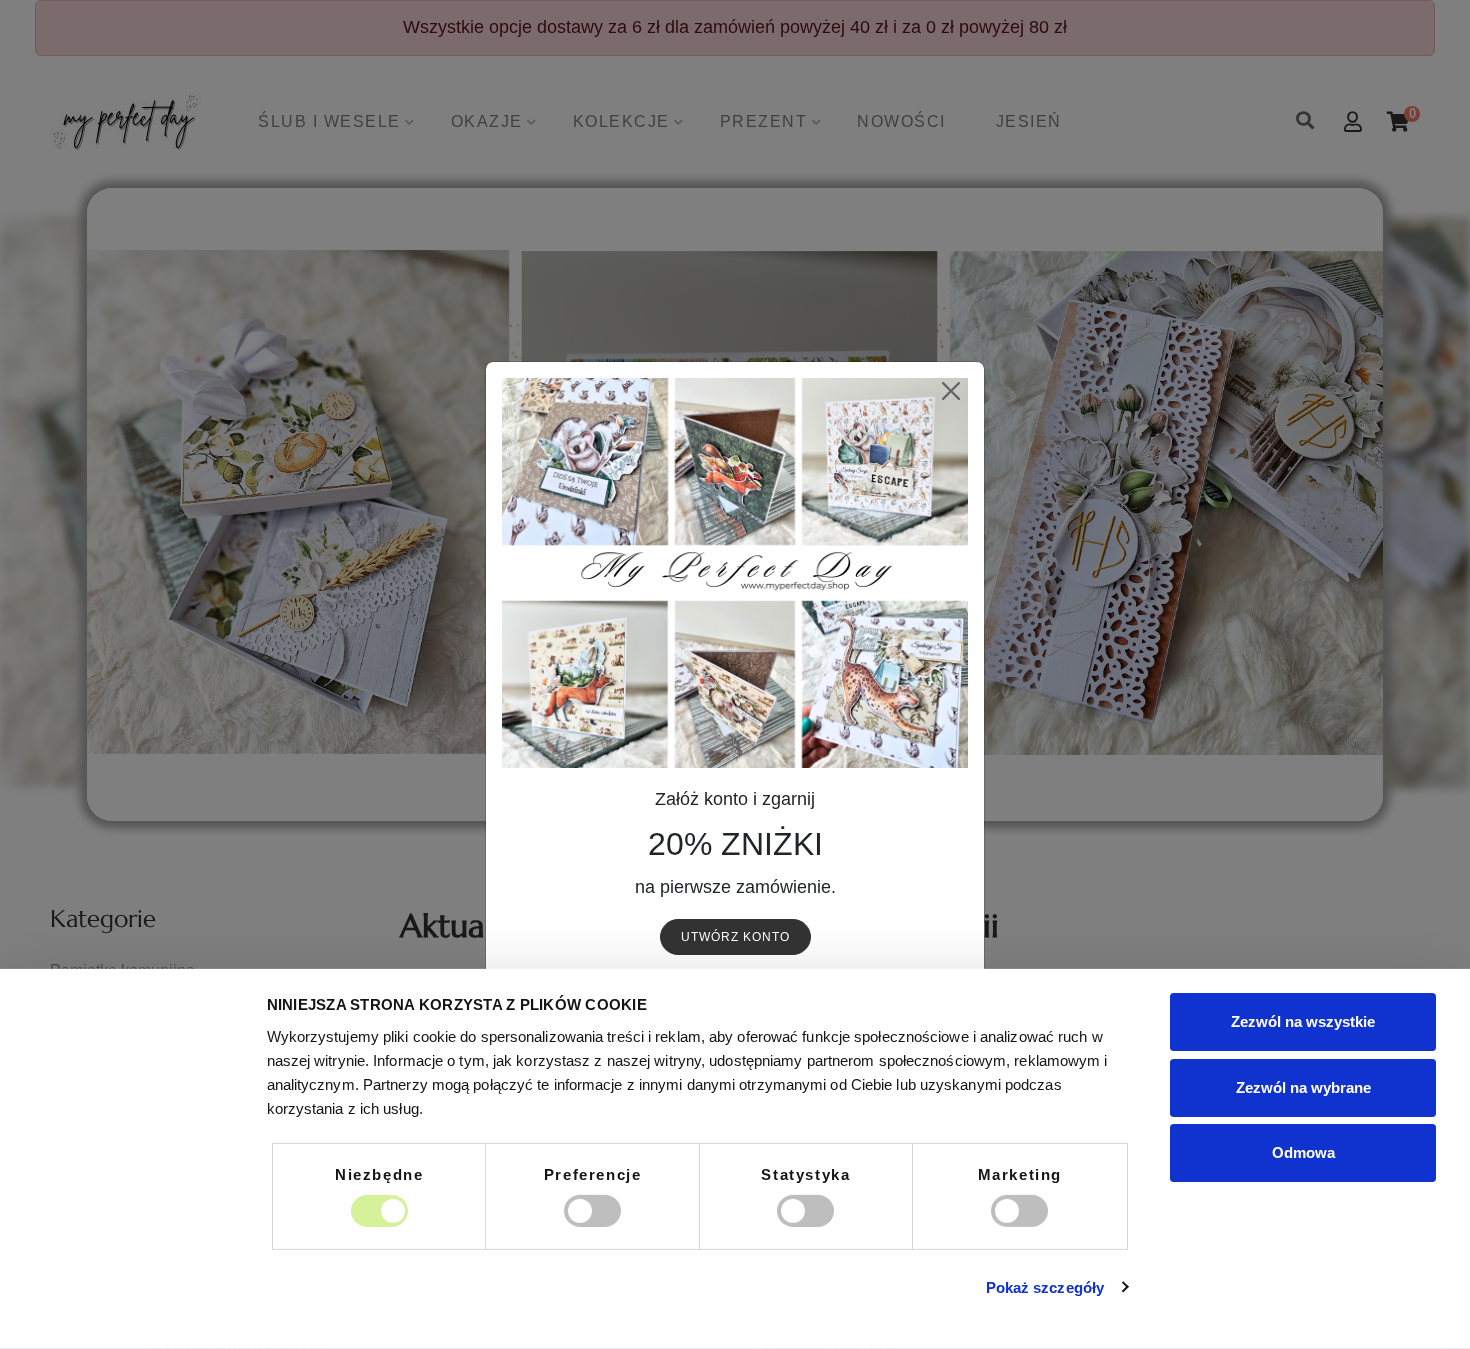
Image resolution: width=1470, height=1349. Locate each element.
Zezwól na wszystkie (1303, 1021)
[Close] (950, 391)
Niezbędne (379, 1174)
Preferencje (593, 1174)
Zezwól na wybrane (1303, 1086)
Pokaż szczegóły (1045, 1287)
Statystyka (805, 1174)
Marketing (1020, 1174)
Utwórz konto (735, 937)
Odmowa (1303, 1152)
